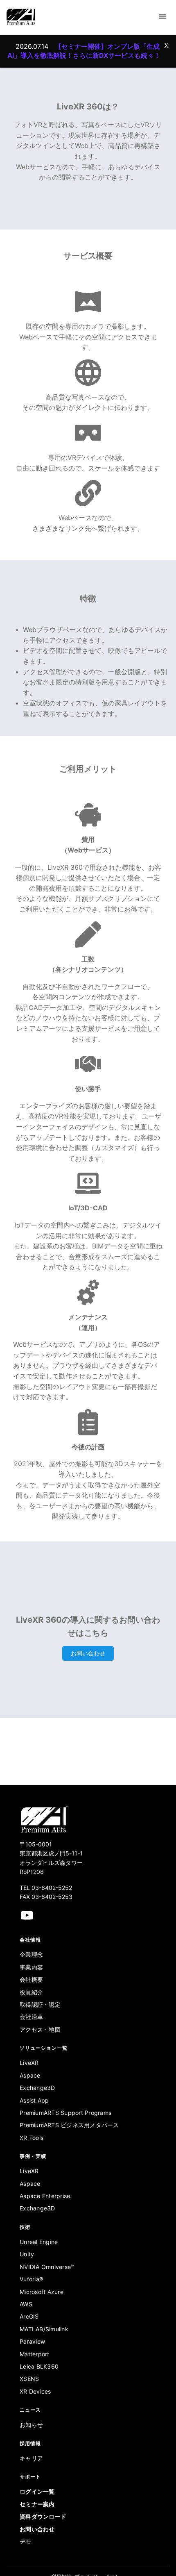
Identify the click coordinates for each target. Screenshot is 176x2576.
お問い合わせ (88, 1653)
